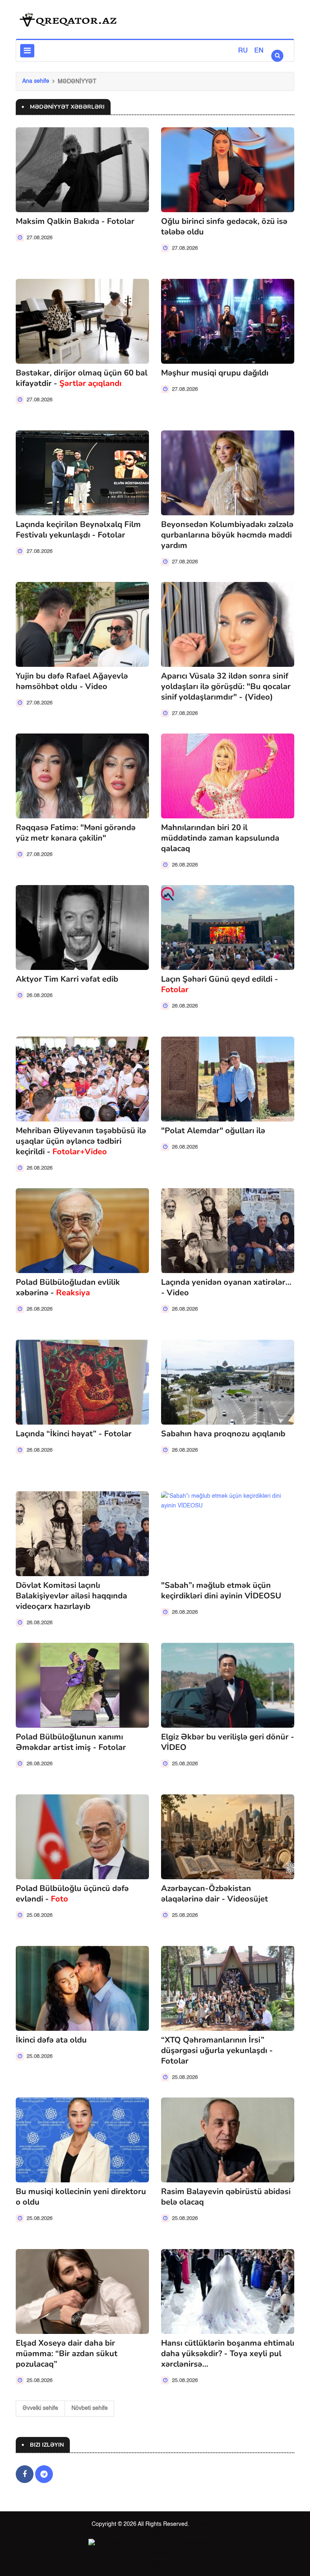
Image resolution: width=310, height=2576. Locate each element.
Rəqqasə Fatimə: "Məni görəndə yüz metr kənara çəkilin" (76, 833)
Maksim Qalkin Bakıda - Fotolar (75, 221)
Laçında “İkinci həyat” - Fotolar (74, 1434)
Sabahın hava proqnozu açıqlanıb (223, 1434)
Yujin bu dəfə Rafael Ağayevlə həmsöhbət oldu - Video (72, 681)
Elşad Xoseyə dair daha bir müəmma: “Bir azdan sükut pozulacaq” (67, 2354)
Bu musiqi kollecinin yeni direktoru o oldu (81, 2197)
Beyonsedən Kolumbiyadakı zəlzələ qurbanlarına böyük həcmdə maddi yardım (227, 535)
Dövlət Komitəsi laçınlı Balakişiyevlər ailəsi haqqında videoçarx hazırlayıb (71, 1596)
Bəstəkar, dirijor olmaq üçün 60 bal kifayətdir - (82, 378)
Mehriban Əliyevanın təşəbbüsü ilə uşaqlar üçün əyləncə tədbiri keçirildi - (81, 1141)
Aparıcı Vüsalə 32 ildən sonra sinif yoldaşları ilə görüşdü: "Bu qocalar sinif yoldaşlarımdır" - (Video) (226, 686)
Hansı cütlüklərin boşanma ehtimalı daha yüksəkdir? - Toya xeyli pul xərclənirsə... (228, 2354)
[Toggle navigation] (27, 51)
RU (243, 51)
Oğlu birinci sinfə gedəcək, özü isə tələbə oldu (224, 227)
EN (259, 51)
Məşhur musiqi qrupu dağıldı (215, 373)
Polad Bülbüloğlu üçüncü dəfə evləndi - (72, 1894)
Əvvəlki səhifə (40, 2408)
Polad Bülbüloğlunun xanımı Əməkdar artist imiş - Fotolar (71, 1742)
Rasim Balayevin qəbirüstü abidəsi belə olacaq (226, 2197)
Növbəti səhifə (90, 2408)
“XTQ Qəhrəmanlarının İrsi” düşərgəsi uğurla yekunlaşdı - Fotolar (217, 2050)
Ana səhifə (36, 81)
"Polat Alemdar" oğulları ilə (213, 1131)
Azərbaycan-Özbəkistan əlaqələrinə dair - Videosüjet (215, 1894)
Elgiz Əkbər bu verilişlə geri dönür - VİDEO (228, 1742)
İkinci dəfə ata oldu (51, 2040)
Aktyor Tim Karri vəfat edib (67, 979)
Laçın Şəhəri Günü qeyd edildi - (220, 984)
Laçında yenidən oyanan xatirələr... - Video (226, 1287)
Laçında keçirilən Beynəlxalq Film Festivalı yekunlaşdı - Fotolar (78, 530)
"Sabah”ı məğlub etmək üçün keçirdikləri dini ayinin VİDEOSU (221, 1591)
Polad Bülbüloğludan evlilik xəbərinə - (68, 1287)
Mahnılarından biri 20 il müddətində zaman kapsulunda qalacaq (220, 838)
